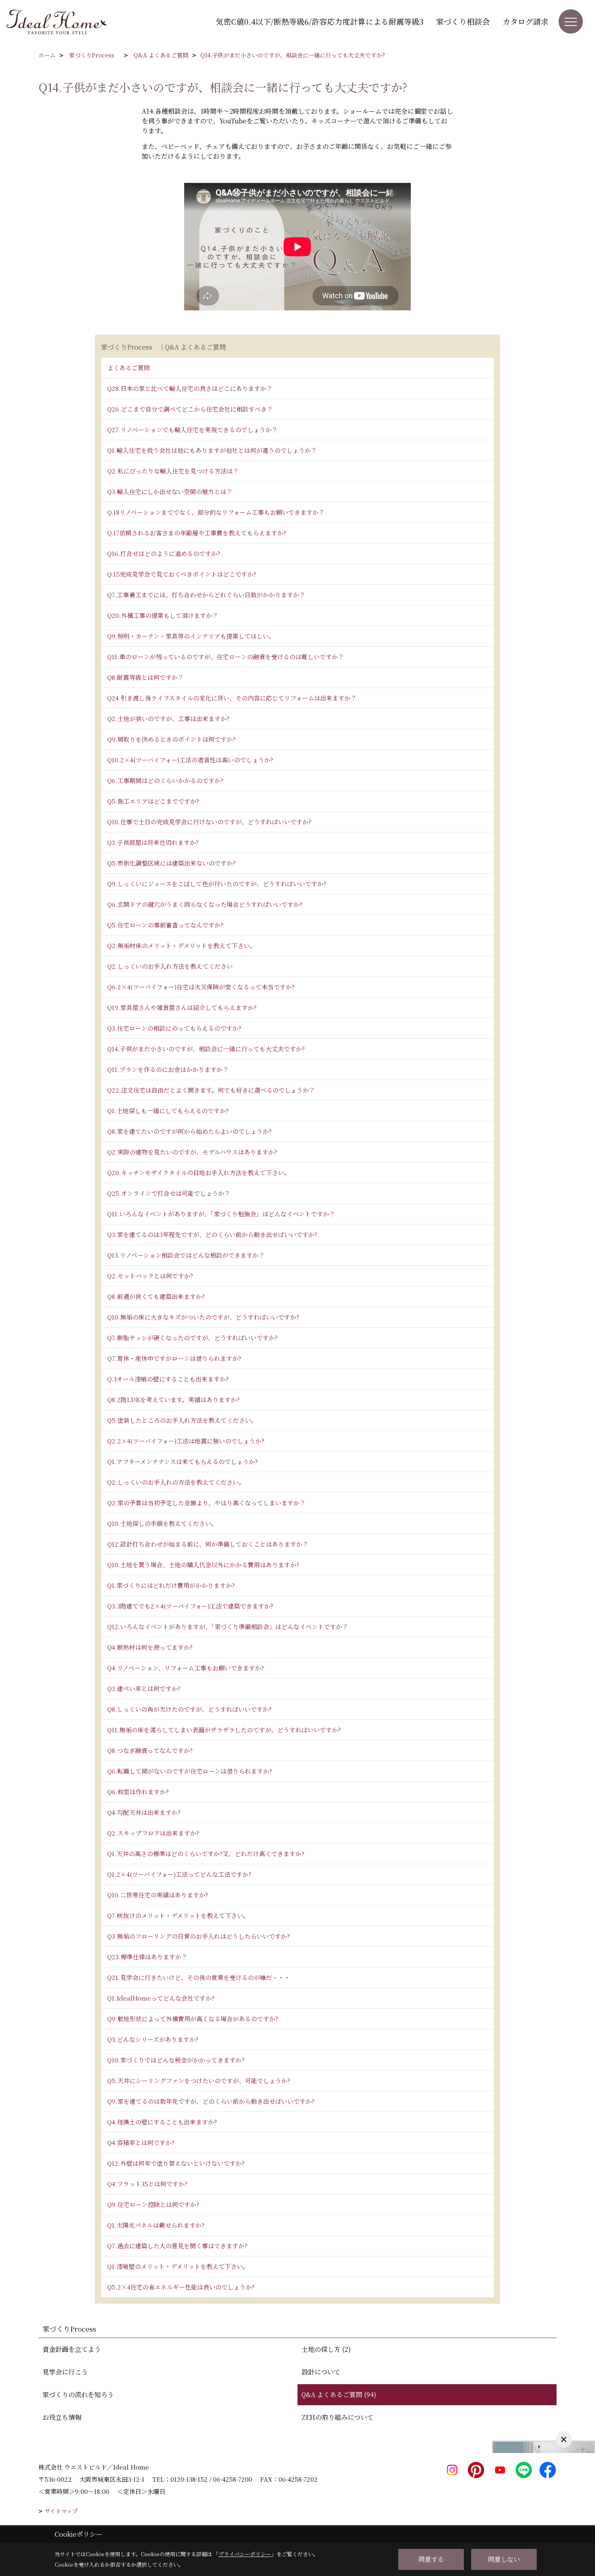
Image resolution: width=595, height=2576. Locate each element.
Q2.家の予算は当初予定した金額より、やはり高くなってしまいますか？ (206, 1503)
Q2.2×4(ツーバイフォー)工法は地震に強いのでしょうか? (186, 1441)
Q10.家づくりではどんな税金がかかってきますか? (176, 2060)
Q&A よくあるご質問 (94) (339, 2395)
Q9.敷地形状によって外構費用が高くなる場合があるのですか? (193, 2019)
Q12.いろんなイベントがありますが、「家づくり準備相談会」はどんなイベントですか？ (228, 1626)
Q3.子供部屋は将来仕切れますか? (153, 842)
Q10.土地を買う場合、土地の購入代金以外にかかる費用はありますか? (203, 1565)
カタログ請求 (525, 21)
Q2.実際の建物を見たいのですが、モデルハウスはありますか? (192, 1152)
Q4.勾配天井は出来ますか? (144, 1812)
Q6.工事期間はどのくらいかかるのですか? (165, 780)
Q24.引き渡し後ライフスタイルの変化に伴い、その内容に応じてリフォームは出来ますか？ (232, 698)
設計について (321, 2372)
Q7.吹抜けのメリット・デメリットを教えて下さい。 (178, 1915)
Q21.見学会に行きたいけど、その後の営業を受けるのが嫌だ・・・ (199, 1977)
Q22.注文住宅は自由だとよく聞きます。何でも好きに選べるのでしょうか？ (211, 1090)
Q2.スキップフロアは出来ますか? (153, 1833)
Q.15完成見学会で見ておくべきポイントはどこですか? (182, 574)
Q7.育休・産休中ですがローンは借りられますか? (174, 1358)
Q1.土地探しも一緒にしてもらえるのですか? (168, 1111)
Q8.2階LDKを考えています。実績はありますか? (173, 1399)
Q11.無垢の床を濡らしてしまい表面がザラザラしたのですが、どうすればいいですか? (224, 1730)
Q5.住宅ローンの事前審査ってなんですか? (165, 925)
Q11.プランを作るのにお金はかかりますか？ (168, 1069)
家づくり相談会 (463, 21)
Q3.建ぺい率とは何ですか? (144, 1688)
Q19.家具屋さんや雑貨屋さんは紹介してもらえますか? (182, 1007)
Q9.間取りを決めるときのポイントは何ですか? (171, 739)
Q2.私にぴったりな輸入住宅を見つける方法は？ (173, 471)
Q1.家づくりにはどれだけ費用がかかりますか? (171, 1585)
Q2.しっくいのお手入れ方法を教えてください (170, 966)
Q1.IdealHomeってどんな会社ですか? (161, 1998)
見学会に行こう (65, 2372)
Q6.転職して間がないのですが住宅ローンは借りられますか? (190, 1771)
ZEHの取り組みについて (338, 2417)
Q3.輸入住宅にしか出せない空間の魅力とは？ (170, 491)
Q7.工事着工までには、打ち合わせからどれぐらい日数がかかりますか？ (206, 595)
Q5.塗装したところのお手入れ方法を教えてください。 (182, 1420)
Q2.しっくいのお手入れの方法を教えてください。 (176, 1482)
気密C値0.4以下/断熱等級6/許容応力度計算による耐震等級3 (320, 21)
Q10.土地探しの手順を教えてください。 (162, 1523)
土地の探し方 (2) (326, 2349)
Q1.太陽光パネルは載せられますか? (156, 2225)
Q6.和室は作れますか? (138, 1792)
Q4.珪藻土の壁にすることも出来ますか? (162, 2122)
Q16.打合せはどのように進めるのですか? (164, 553)
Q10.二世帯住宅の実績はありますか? (158, 1895)
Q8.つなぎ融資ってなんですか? (150, 1750)
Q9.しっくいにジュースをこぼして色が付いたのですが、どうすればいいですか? (217, 884)
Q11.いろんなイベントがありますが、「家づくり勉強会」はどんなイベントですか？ (221, 1214)
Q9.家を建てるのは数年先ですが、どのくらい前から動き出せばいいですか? (211, 2101)
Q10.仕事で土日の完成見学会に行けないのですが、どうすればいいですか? (209, 822)
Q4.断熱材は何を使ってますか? (150, 1647)
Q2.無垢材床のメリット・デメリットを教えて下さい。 (182, 945)
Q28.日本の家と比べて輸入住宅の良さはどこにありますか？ (190, 388)
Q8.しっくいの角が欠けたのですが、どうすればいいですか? (189, 1709)
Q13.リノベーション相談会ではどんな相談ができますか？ (186, 1255)
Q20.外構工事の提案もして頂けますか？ (163, 615)
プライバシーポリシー (245, 2554)
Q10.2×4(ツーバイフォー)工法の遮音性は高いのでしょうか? (190, 760)
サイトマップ (61, 2511)
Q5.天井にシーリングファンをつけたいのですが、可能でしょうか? (199, 2081)
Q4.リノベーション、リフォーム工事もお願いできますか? (186, 1668)
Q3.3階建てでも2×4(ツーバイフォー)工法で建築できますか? (190, 1606)
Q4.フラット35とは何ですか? (147, 2184)
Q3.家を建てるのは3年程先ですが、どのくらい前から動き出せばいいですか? (212, 1234)
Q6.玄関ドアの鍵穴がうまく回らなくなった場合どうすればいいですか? (205, 904)
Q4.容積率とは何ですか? (141, 2142)
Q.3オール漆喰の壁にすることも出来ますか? (168, 1379)
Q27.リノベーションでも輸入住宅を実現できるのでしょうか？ (192, 430)
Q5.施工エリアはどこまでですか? (153, 801)
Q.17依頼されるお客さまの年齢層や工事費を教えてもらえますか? (197, 533)
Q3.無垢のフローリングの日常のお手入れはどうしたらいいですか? (199, 1936)
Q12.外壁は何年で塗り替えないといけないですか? (176, 2163)
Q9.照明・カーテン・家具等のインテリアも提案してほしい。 (191, 636)
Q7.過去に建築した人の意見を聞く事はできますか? (177, 2246)
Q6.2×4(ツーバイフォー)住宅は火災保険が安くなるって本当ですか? (201, 987)
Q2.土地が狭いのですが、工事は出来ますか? (168, 718)
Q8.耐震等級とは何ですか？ (146, 677)
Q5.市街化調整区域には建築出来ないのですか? (171, 863)
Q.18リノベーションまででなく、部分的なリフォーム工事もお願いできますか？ (216, 512)
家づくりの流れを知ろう (78, 2395)
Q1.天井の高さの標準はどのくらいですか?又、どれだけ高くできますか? (206, 1853)
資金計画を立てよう (72, 2349)
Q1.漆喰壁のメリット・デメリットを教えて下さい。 (178, 2266)
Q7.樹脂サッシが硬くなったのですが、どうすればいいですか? (192, 1338)
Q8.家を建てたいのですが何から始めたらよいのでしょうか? (189, 1131)
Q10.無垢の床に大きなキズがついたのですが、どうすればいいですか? (203, 1317)
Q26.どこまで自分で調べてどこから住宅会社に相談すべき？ (190, 409)
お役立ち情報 (62, 2417)
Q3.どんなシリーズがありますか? (153, 2039)
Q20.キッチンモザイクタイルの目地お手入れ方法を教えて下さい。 (199, 1172)
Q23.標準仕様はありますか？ (147, 1957)
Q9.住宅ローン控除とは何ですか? (153, 2204)
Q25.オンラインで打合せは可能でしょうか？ (169, 1193)
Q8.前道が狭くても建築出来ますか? (156, 1296)
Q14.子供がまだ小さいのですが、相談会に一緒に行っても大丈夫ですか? (206, 1049)
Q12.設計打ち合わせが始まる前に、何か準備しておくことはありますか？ (208, 1544)
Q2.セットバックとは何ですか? (150, 1276)
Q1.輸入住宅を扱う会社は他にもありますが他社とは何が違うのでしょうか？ (212, 450)
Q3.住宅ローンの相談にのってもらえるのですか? (174, 1028)
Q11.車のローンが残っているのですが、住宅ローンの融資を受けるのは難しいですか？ (226, 657)
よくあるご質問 (129, 368)
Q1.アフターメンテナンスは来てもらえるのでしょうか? (183, 1461)
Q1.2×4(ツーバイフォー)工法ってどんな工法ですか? (179, 1874)
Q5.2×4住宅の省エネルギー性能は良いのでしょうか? (181, 2287)
